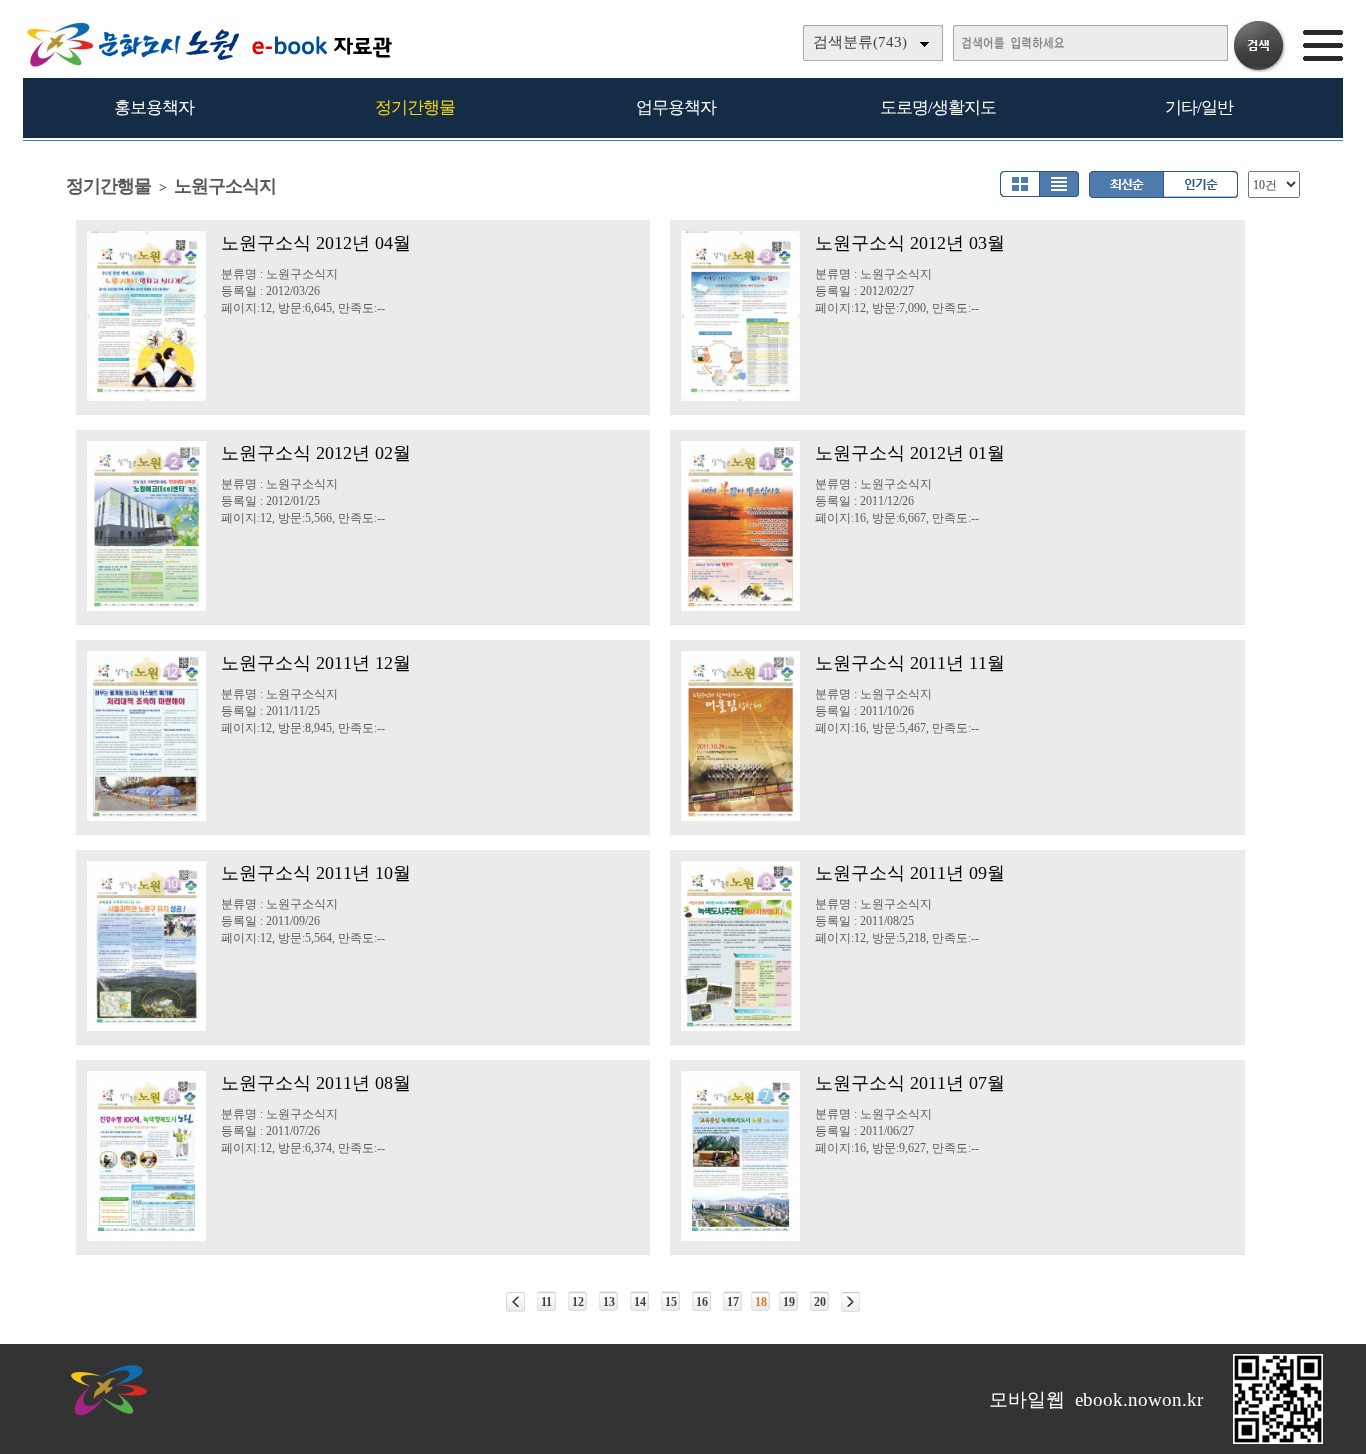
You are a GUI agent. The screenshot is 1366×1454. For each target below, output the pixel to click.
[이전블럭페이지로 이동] (515, 1302)
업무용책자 (676, 107)
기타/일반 (1199, 107)
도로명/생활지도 (938, 107)
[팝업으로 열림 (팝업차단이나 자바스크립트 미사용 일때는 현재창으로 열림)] (1278, 1440)
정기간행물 (415, 107)
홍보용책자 (154, 107)
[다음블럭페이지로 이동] (850, 1302)
